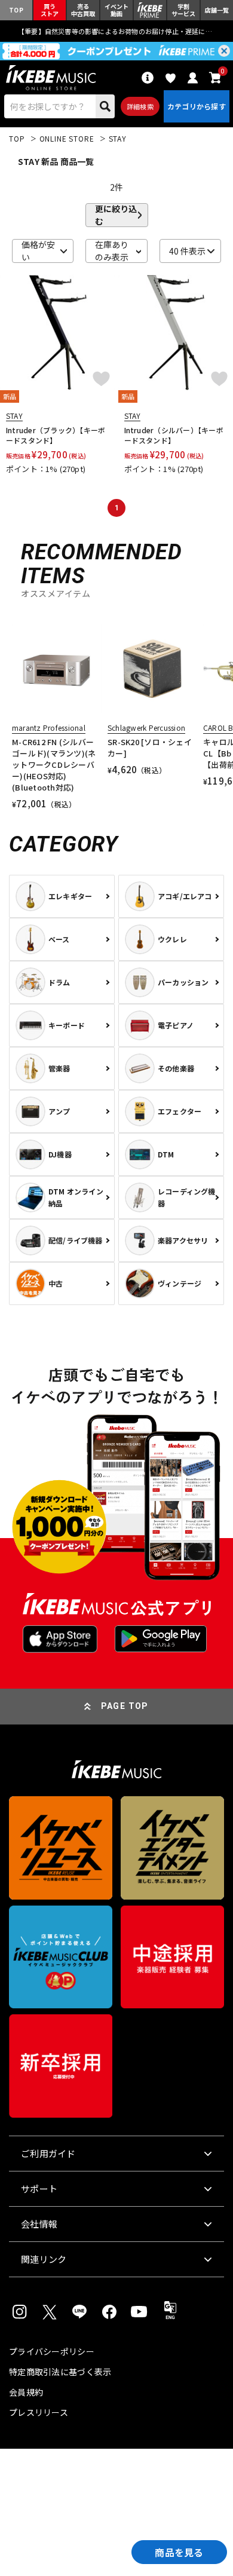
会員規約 (26, 2392)
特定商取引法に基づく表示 (60, 2372)
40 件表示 (187, 251)
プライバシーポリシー (52, 2351)
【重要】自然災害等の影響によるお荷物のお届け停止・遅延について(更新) (116, 31)
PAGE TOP (125, 1706)
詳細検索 (140, 106)
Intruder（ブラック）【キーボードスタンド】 (56, 435)
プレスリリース (39, 2412)
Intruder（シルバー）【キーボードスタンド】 (174, 435)
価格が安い (38, 251)
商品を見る (179, 2552)
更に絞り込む (116, 215)
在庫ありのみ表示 (112, 251)
